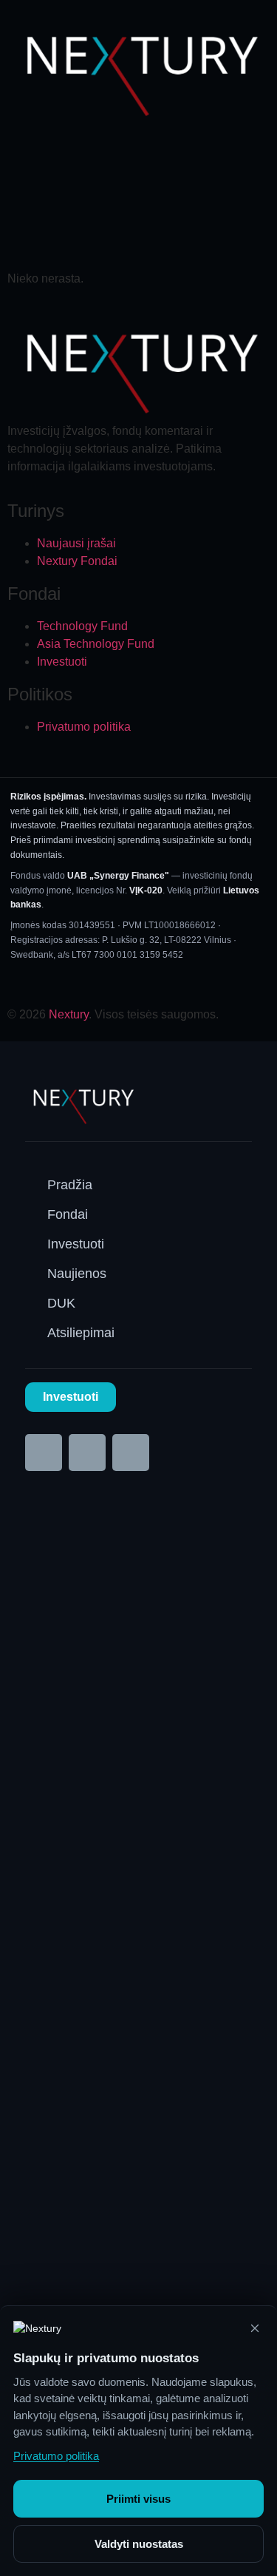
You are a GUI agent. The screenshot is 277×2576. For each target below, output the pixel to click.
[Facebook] (44, 1453)
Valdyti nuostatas (139, 2544)
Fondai (68, 1214)
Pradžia (70, 1185)
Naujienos (77, 1274)
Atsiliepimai (81, 1333)
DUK (61, 1303)
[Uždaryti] (255, 2328)
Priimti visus (138, 2499)
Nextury (69, 1014)
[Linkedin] (87, 1453)
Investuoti (76, 1244)
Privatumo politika (56, 2456)
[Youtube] (131, 1453)
